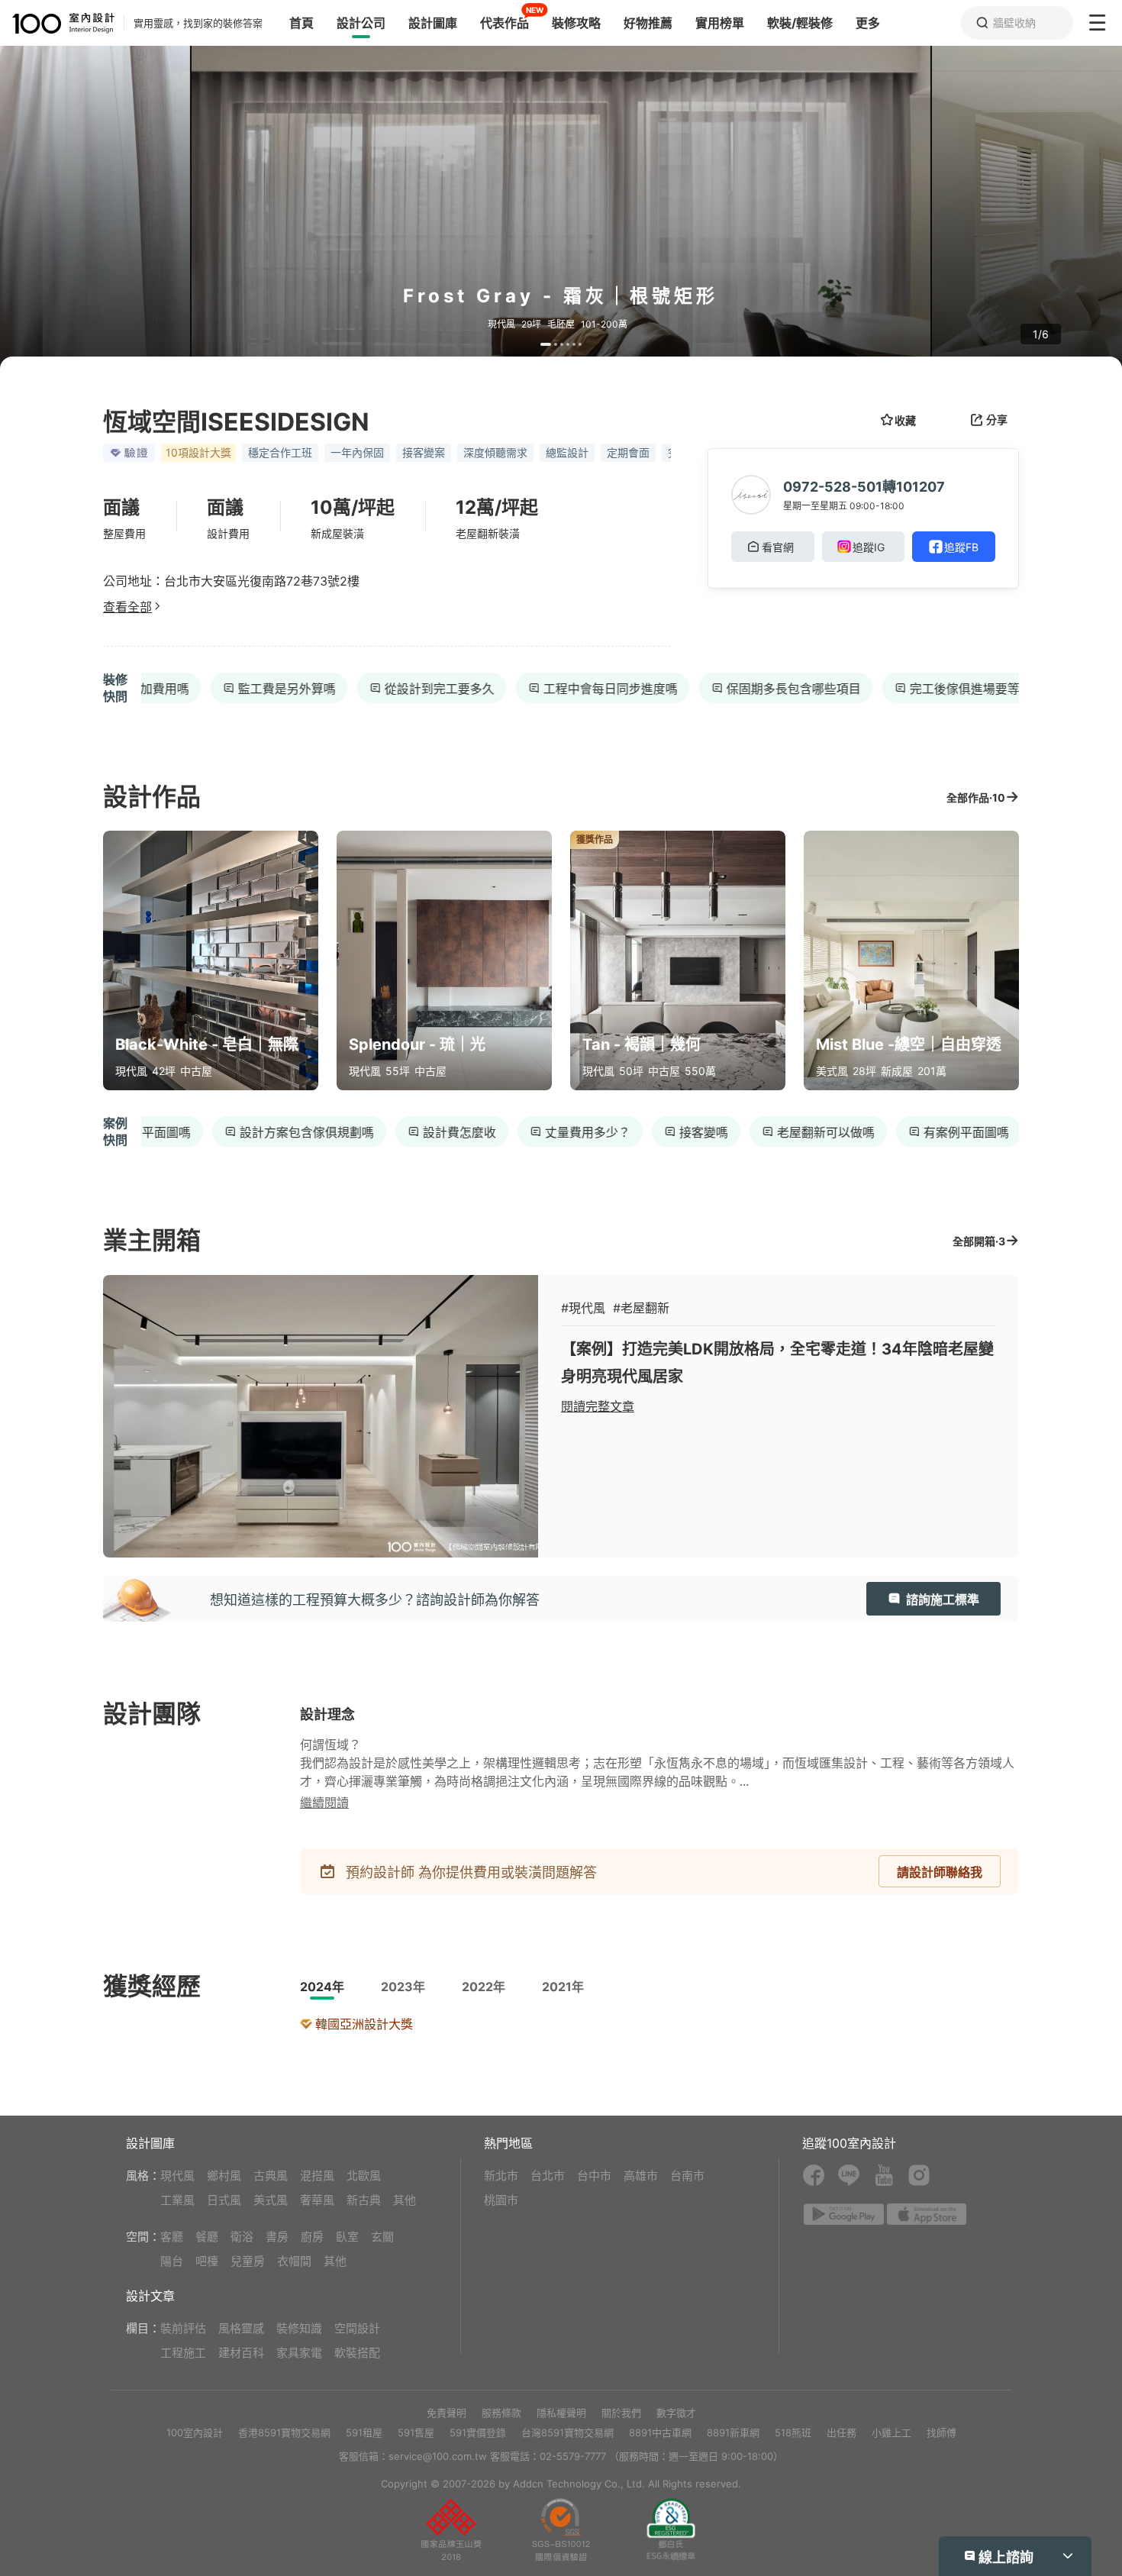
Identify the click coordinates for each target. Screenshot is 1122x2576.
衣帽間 (294, 2261)
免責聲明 (447, 2413)
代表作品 (505, 23)
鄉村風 (224, 2176)
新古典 (364, 2200)
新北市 (501, 2176)
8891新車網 (733, 2432)
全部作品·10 (976, 797)
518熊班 (793, 2432)
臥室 (347, 2237)
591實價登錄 (478, 2432)
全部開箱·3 (979, 1241)
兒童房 (248, 2261)
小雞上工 (891, 2432)
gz (561, 2529)
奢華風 (317, 2200)
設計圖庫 (433, 23)
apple (927, 2214)
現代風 (177, 2176)
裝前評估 (183, 2328)
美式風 (271, 2200)
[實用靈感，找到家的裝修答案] (57, 23)
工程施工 (183, 2353)
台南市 (687, 2176)
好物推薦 (648, 23)
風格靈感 (241, 2328)
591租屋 (364, 2432)
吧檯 (207, 2261)
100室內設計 (195, 2432)
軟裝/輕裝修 (800, 23)
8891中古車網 (660, 2432)
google (844, 2214)
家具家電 (299, 2353)
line (849, 2175)
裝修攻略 (576, 23)
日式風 (224, 2200)
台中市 (594, 2176)
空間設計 (357, 2328)
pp (451, 2529)
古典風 (271, 2176)
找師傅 (941, 2432)
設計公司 (361, 23)
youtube (884, 2175)
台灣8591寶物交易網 (567, 2432)
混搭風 (317, 2176)
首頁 (301, 23)
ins (919, 2175)
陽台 (172, 2261)
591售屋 (416, 2432)
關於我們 (621, 2413)
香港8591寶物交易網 (284, 2432)
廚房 (312, 2237)
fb (814, 2175)
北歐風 (364, 2176)
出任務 (841, 2432)
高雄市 (641, 2176)
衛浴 (242, 2237)
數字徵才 (676, 2413)
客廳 (172, 2237)
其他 (405, 2200)
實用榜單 (720, 23)
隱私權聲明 (561, 2413)
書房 (277, 2237)
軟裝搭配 (357, 2353)
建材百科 (241, 2353)
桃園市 (501, 2200)
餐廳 (207, 2237)
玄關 (382, 2237)
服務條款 (501, 2413)
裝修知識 (299, 2328)
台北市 (548, 2176)
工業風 (177, 2200)
